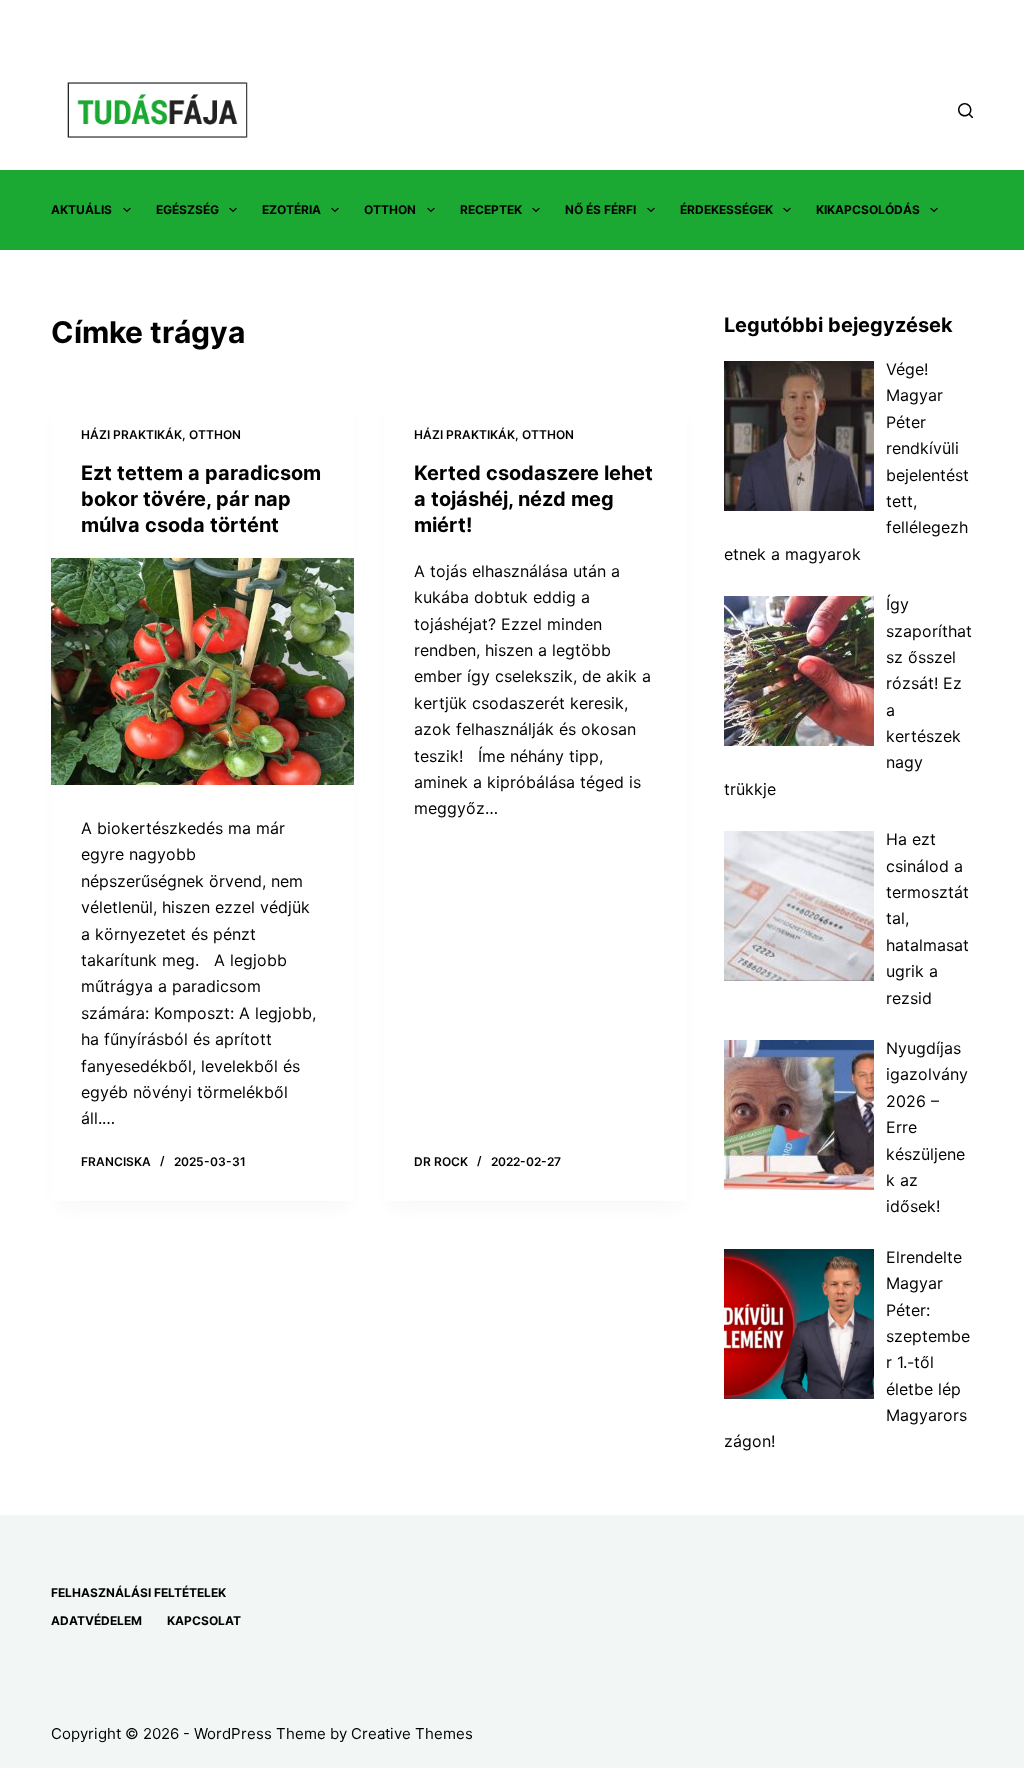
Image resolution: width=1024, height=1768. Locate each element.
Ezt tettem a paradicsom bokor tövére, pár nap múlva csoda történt (201, 499)
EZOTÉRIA (291, 209)
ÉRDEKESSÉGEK (726, 209)
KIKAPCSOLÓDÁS (868, 209)
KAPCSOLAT (204, 1620)
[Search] (965, 110)
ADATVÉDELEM (96, 1620)
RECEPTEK (491, 209)
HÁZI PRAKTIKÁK (131, 434)
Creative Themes (412, 1733)
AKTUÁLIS (81, 209)
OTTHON (390, 209)
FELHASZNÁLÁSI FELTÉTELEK (138, 1592)
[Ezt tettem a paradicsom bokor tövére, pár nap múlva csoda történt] (202, 671)
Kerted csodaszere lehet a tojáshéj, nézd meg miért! (533, 499)
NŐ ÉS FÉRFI (600, 209)
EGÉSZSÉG (187, 209)
